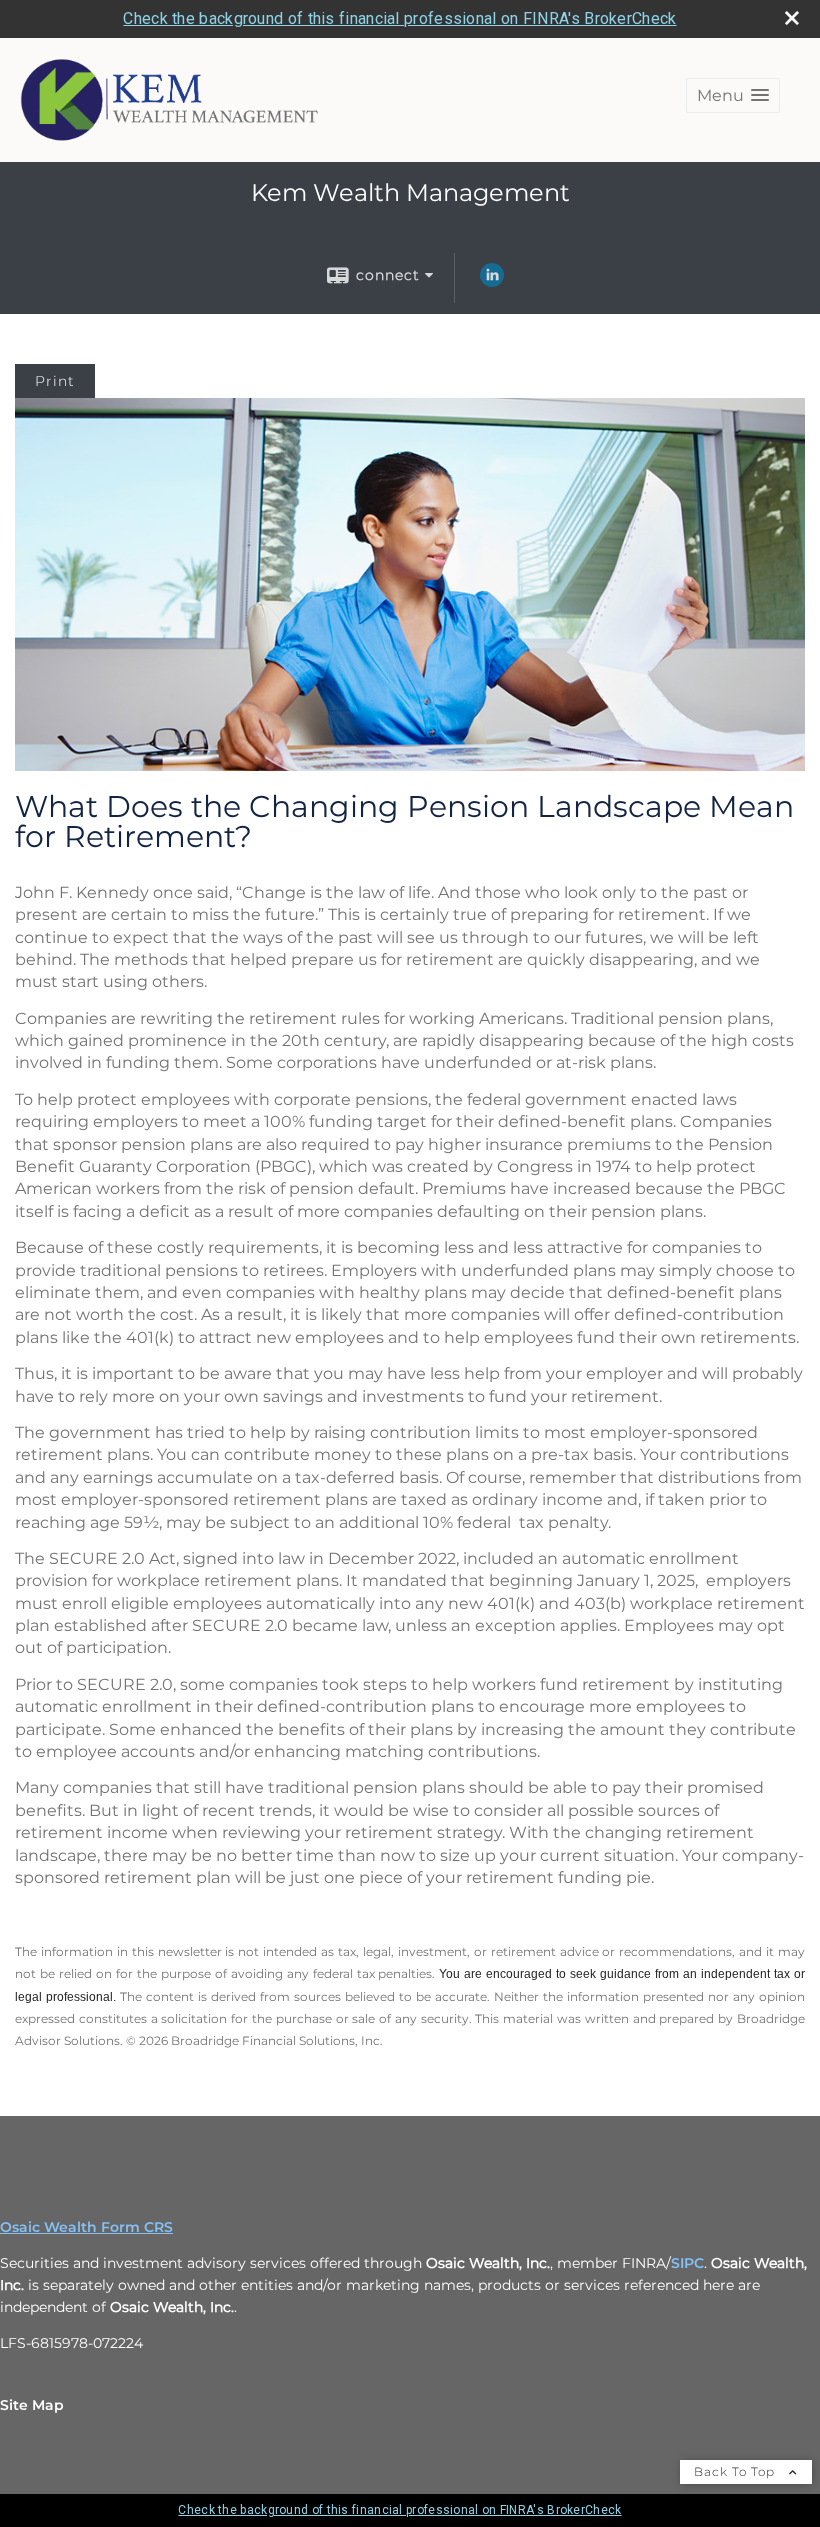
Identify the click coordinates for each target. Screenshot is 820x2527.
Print (55, 381)
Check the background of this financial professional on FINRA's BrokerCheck (399, 18)
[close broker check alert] (792, 18)
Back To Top (736, 2471)
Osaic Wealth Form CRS (86, 2227)
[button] (733, 95)
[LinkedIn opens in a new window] (492, 282)
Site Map (32, 2405)
